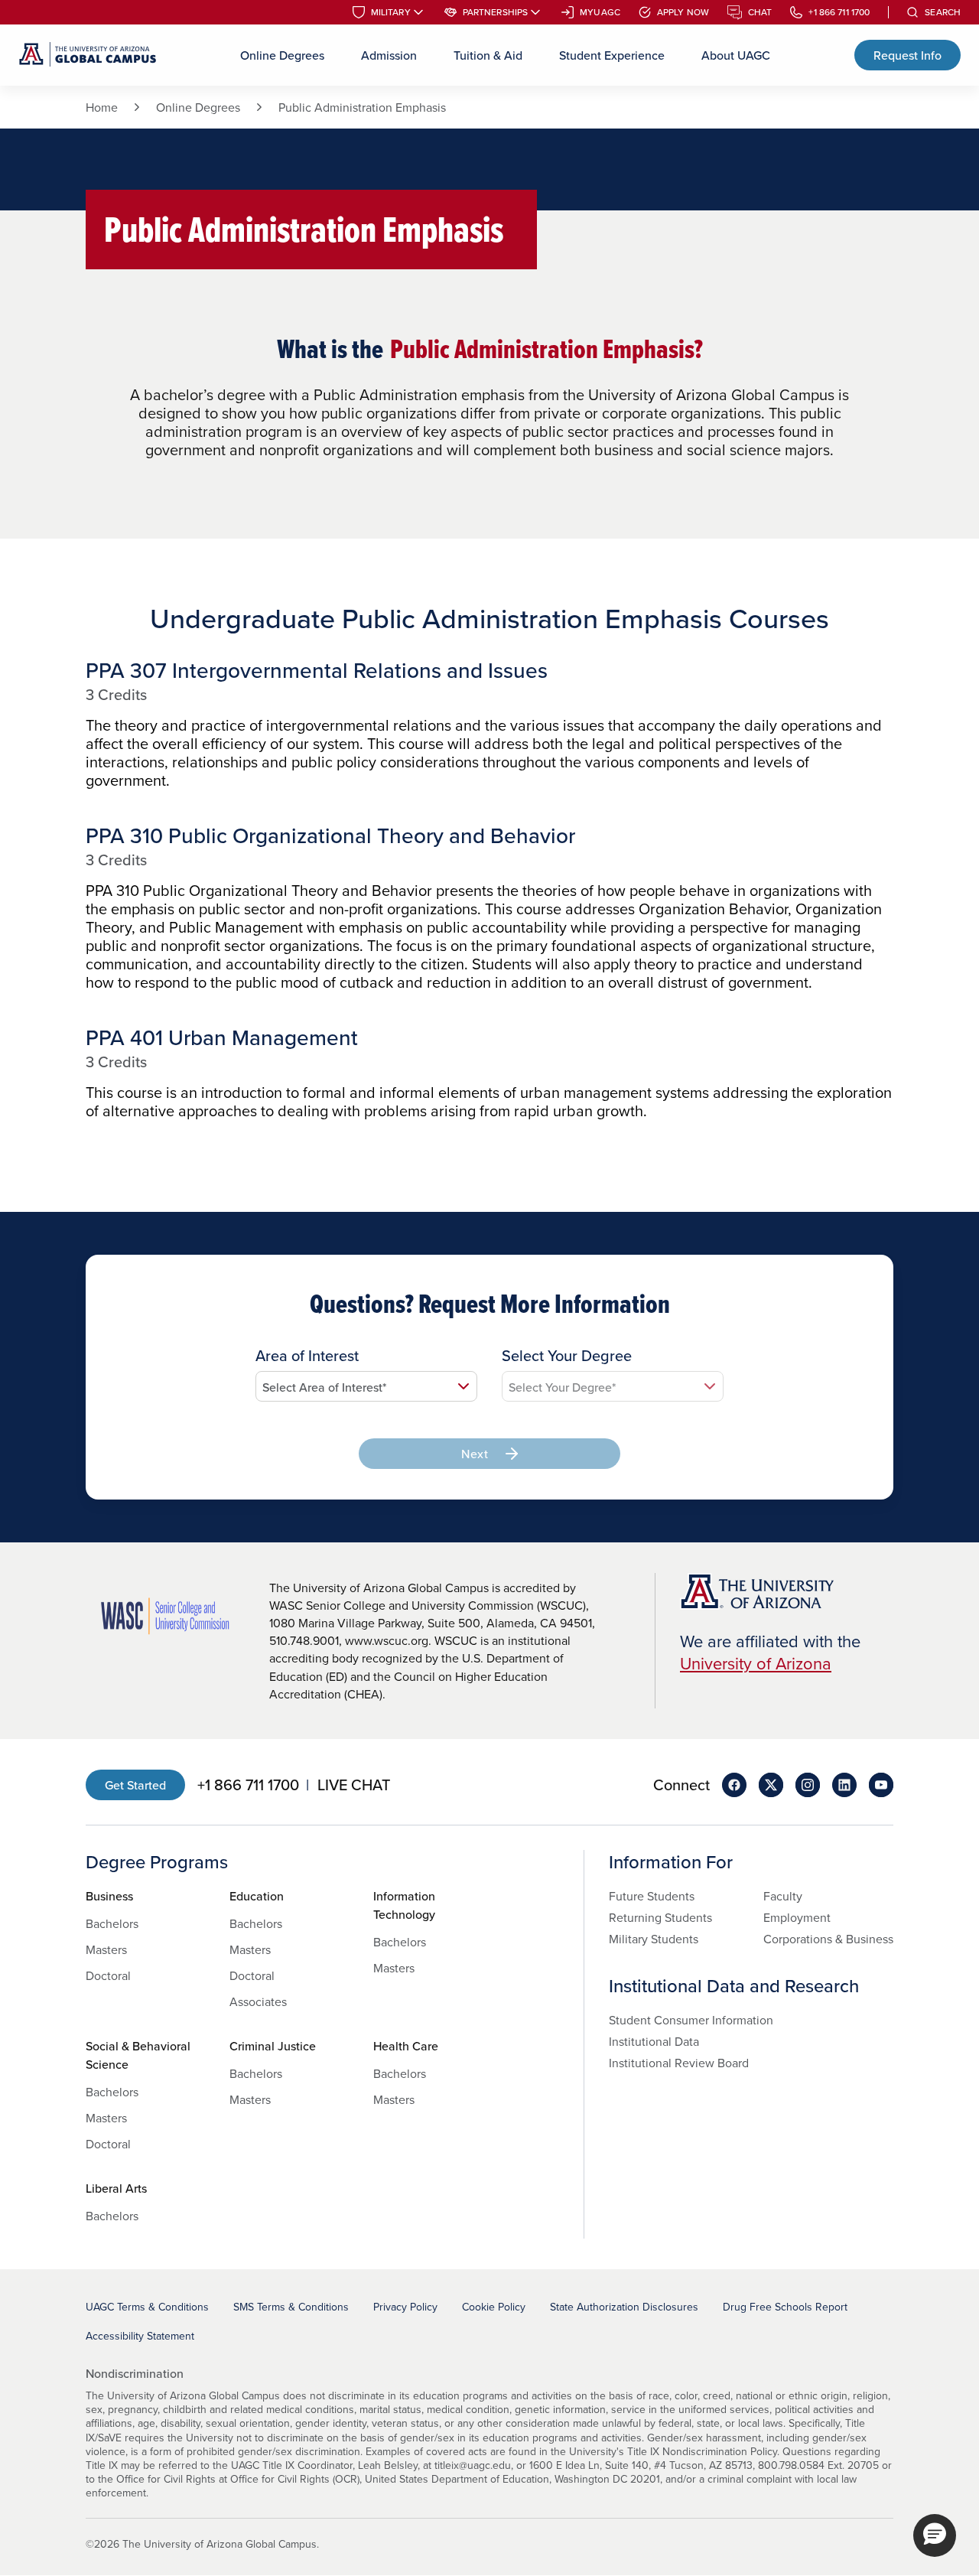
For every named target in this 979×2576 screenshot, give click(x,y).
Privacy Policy (405, 2307)
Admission (389, 55)
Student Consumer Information (691, 2020)
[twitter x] (771, 1785)
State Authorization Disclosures (624, 2307)
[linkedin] (844, 1785)
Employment (797, 1917)
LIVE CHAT (354, 1785)
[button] (935, 2535)
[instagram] (808, 1785)
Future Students (652, 1896)
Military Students (654, 1939)
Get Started (135, 1785)
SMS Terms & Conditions (291, 2307)
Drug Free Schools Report (785, 2307)
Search (943, 12)
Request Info (907, 55)
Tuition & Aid (488, 55)
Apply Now (683, 12)
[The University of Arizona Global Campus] (88, 55)
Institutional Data (654, 2041)
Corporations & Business (828, 1939)
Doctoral (108, 1975)
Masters (106, 1949)
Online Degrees (282, 55)
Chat (760, 12)
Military (391, 12)
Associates (258, 2001)
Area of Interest (307, 1356)
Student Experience (612, 55)
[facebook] (734, 1785)
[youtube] (881, 1785)
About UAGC (736, 55)
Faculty (783, 1896)
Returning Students (660, 1917)
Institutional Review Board (679, 2063)
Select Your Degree (567, 1356)
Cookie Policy (494, 2307)
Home (102, 107)
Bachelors (112, 1923)
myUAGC (600, 12)
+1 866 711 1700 (839, 12)
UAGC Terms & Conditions (147, 2307)
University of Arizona (756, 1663)
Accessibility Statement (140, 2336)
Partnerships (495, 12)
